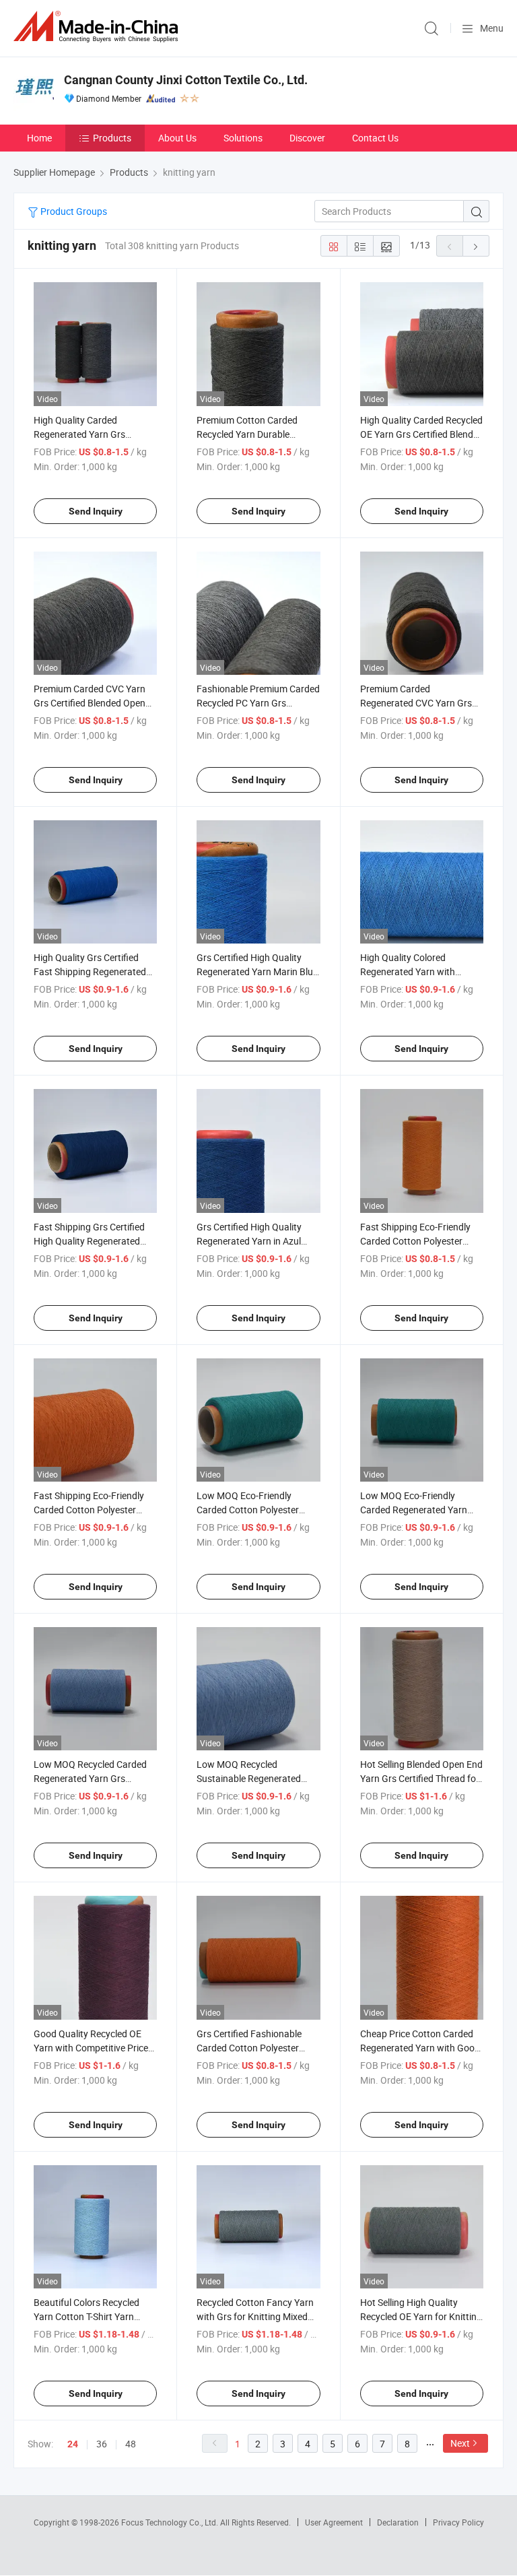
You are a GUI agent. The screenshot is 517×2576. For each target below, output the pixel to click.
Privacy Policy (458, 2522)
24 (73, 2444)
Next (460, 2443)
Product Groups (73, 211)
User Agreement (334, 2522)
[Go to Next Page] (476, 246)
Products (112, 138)
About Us (177, 138)
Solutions (243, 138)
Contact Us (375, 138)
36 (102, 2444)
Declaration (398, 2522)
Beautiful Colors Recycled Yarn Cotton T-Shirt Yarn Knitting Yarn (87, 2316)
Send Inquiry (96, 511)
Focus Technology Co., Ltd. (171, 2522)
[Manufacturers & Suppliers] (98, 27)
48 (131, 2444)
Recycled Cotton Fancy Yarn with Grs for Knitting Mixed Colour (255, 2316)
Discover (307, 138)
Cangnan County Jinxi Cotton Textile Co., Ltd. (186, 80)
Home (39, 138)
